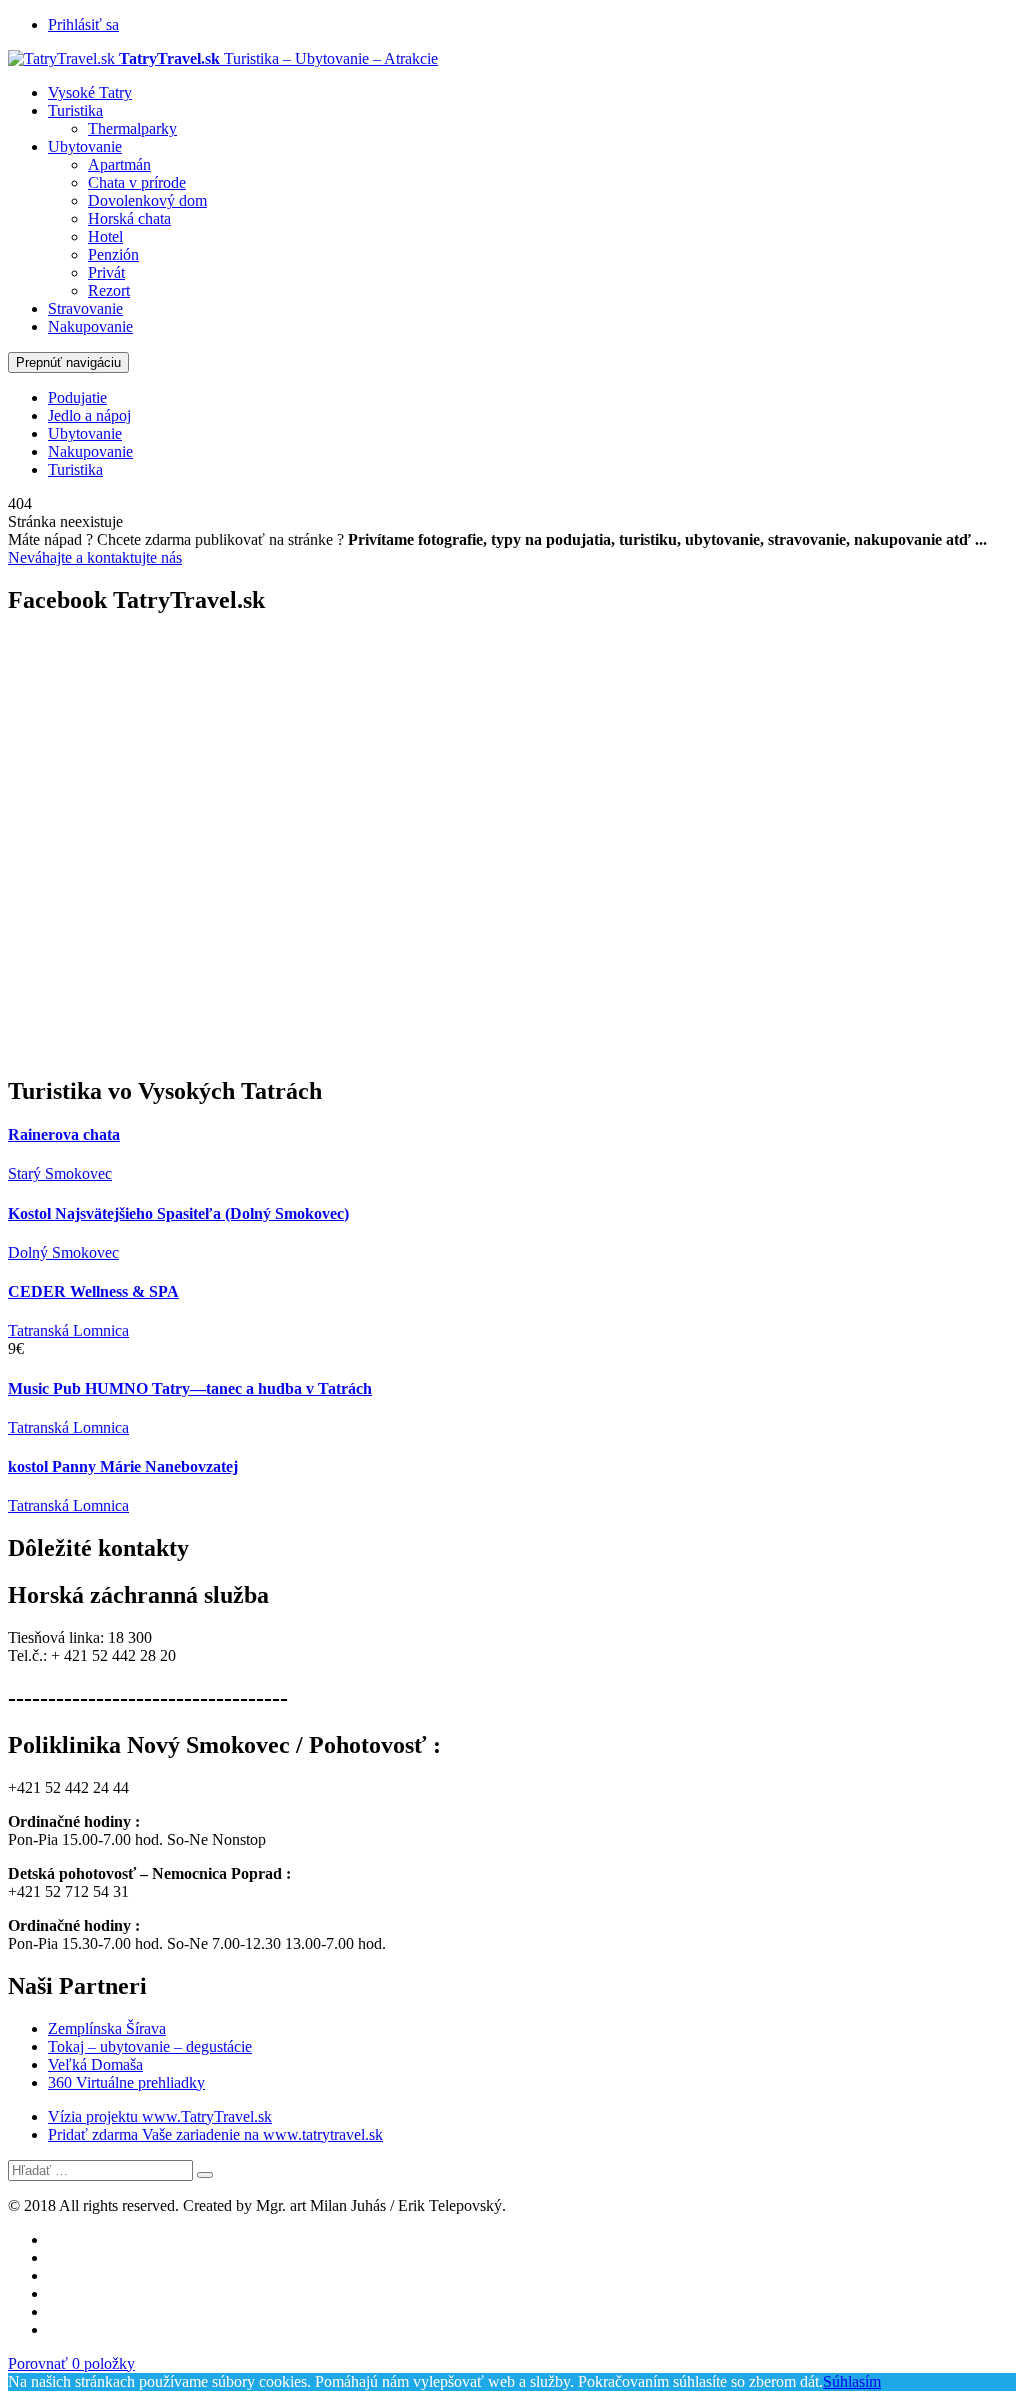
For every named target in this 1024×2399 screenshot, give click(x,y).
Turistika (75, 110)
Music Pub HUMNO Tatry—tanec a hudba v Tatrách (190, 1388)
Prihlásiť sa (83, 24)
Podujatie (77, 397)
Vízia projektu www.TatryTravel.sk (160, 2116)
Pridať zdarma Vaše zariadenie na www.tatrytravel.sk (215, 2134)
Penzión (113, 254)
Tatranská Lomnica (68, 1330)
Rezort (109, 290)
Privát (106, 272)
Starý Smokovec (60, 1173)
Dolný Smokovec (63, 1252)
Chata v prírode (137, 182)
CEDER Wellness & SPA (93, 1291)
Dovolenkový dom (147, 200)
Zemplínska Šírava (107, 2028)
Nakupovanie (90, 326)
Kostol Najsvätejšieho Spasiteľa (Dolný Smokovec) (178, 1213)
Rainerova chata (64, 1134)
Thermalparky (132, 128)
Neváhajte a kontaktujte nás (95, 557)
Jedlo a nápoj (89, 415)
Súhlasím (852, 2381)
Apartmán (119, 164)
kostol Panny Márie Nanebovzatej (123, 1466)
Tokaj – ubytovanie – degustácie (150, 2046)
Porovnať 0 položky (71, 2363)
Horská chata (129, 218)
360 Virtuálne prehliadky (126, 2082)
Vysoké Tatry (90, 92)
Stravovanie (85, 308)
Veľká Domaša (95, 2064)
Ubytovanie (85, 146)
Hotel (105, 236)
